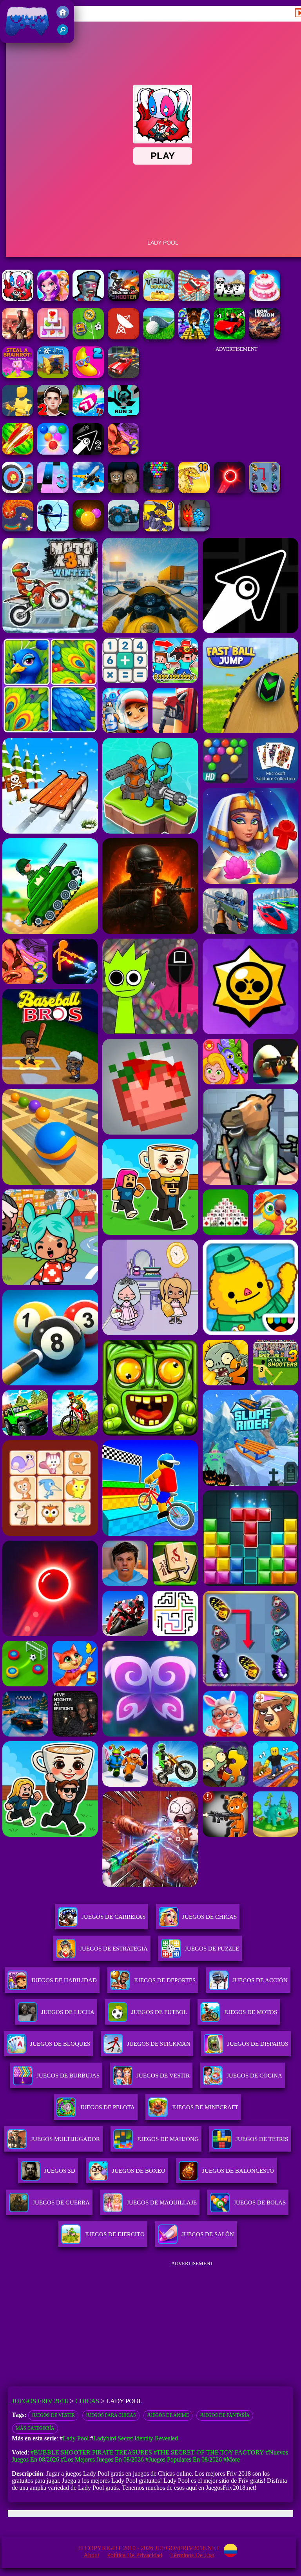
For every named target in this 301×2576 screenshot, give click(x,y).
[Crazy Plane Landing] (88, 491)
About (91, 2555)
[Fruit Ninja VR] (18, 452)
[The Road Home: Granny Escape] (123, 491)
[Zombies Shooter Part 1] (88, 299)
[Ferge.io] (18, 414)
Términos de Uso (192, 2555)
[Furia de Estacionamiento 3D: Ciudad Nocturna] (123, 376)
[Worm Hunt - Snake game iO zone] (18, 529)
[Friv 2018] (63, 16)
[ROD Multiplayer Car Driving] (18, 337)
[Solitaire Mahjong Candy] (53, 337)
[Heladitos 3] (123, 452)
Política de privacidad (135, 2555)
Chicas (87, 2401)
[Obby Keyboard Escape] (194, 337)
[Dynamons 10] (194, 491)
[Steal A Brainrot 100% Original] (18, 376)
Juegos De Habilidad (64, 1980)
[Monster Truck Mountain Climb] (123, 529)
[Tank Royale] (159, 299)
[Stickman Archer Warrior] (53, 529)
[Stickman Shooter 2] (123, 299)
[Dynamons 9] (159, 529)
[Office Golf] (159, 337)
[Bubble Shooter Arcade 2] (53, 452)
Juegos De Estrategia (114, 1949)
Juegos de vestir (53, 2415)
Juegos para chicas (111, 2415)
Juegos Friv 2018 (25, 39)
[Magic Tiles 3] (53, 491)
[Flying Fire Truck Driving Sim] (194, 299)
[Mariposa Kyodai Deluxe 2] (265, 491)
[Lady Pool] (18, 299)
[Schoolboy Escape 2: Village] (53, 414)
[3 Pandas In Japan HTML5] (229, 299)
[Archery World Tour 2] (18, 491)
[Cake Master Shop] (265, 299)
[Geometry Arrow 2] (88, 452)
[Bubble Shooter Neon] (229, 491)
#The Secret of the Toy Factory (209, 2452)
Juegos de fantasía (225, 2415)
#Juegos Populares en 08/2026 (184, 2459)
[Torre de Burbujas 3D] (159, 491)
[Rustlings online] (123, 337)
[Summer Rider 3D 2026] (88, 414)
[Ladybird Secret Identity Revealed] (53, 299)
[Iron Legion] (265, 337)
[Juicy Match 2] (88, 376)
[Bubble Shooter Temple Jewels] (88, 529)
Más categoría (35, 2428)
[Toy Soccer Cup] (88, 337)
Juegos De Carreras (113, 1917)
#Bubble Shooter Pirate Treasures (91, 2452)
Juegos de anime (168, 2415)
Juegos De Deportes (165, 1980)
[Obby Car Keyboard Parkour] (229, 337)
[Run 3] (123, 414)
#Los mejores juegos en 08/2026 (102, 2459)
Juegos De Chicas (209, 1917)
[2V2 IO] (53, 376)
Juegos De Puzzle (212, 1949)
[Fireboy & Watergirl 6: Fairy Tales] (194, 529)
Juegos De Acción (260, 1980)
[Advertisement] (236, 400)
